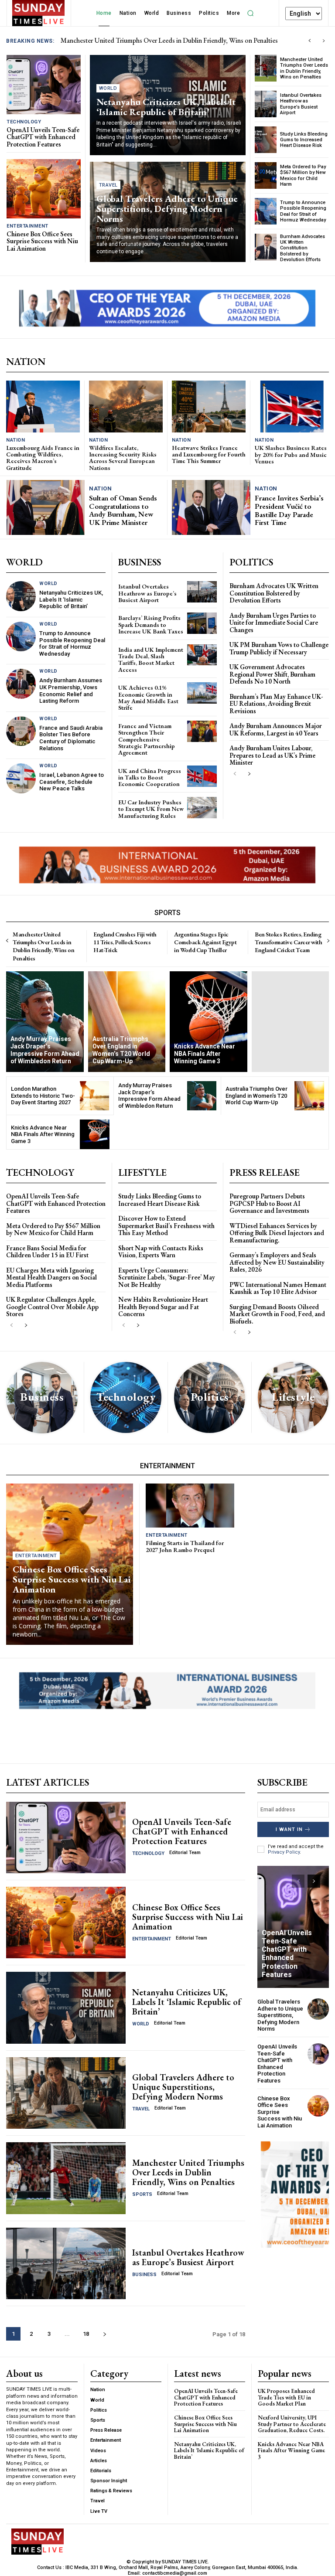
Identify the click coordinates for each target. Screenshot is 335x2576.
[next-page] (249, 774)
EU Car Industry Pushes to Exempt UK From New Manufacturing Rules (151, 809)
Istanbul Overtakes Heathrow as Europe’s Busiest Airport (301, 104)
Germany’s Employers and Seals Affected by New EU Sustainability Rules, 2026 (277, 1262)
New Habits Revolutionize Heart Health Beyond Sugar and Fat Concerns (163, 1307)
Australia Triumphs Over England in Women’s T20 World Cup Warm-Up (256, 1096)
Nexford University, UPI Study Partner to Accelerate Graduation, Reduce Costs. (292, 2424)
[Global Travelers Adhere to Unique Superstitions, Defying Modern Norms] (66, 2093)
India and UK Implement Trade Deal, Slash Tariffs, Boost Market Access (151, 660)
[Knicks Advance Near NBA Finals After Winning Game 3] (209, 1022)
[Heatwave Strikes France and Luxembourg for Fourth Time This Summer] (209, 406)
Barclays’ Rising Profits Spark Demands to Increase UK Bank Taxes (151, 624)
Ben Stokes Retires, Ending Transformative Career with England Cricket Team (288, 942)
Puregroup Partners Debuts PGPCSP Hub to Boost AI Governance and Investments (269, 1203)
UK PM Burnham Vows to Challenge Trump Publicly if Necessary (279, 648)
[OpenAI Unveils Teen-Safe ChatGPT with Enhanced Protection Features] (44, 85)
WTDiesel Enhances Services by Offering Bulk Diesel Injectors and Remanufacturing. (277, 1233)
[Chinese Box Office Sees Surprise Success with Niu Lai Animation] (44, 189)
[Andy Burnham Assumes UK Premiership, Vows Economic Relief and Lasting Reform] (21, 684)
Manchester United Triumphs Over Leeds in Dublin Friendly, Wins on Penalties (304, 68)
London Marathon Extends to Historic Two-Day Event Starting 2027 (43, 1096)
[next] (323, 41)
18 (86, 2334)
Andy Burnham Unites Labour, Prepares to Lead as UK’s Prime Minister (272, 755)
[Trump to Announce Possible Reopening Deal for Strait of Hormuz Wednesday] (266, 211)
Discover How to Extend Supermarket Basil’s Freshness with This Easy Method (166, 1225)
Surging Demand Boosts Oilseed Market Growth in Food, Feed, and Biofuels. (277, 1314)
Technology (24, 122)
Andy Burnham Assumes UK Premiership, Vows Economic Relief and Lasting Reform (71, 691)
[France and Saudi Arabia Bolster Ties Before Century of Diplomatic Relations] (21, 731)
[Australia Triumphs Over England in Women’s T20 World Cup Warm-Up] (127, 1022)
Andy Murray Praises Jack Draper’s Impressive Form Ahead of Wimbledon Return (149, 1096)
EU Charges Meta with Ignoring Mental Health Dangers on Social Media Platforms (51, 1277)
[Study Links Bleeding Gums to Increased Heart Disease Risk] (266, 140)
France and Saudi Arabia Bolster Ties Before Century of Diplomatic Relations (71, 738)
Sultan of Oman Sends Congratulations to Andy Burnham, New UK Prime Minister (123, 510)
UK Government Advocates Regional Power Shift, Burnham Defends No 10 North (272, 674)
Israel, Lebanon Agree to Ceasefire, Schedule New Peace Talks (72, 782)
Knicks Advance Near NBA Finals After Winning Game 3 (43, 1134)
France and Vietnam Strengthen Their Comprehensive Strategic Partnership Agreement (147, 739)
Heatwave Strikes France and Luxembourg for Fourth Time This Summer (209, 454)
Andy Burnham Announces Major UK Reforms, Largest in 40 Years (276, 729)
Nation (15, 440)
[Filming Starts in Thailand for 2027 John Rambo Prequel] (190, 1506)
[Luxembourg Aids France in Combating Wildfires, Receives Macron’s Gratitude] (43, 406)
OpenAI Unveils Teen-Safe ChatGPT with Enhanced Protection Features (161, 40)
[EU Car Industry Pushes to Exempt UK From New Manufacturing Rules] (202, 808)
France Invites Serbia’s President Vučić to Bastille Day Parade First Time (289, 510)
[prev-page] (235, 774)
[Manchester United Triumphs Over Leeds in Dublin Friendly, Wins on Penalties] (266, 68)
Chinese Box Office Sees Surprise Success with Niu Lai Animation (42, 241)
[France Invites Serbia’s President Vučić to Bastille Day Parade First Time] (211, 507)
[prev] (309, 41)
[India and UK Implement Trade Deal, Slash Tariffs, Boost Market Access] (202, 655)
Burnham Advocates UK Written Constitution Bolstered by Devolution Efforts (303, 248)
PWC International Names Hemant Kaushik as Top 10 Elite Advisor (278, 1288)
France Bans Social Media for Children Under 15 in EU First (47, 1252)
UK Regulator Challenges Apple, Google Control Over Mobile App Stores (52, 1307)
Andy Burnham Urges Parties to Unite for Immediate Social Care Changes (274, 623)
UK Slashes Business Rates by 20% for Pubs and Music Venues (291, 454)
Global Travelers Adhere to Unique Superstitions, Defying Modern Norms (167, 209)
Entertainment (27, 226)
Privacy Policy (284, 1852)
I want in (289, 1829)
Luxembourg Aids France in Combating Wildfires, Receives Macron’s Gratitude (43, 458)
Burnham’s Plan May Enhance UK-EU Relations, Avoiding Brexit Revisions (276, 704)
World (108, 88)
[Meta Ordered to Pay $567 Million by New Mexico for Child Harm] (266, 175)
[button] (250, 13)
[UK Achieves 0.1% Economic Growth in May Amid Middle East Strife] (202, 693)
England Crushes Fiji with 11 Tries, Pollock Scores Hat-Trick (125, 942)
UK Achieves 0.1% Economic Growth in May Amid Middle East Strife (148, 698)
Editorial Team (185, 1853)
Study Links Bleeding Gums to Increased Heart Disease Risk (304, 140)
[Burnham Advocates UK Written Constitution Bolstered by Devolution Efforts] (266, 247)
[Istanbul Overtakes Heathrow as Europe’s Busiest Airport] (266, 104)
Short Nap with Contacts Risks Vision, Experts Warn (161, 1252)
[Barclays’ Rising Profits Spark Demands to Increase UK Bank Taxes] (202, 623)
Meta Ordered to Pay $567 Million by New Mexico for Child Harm (303, 175)
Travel (108, 185)
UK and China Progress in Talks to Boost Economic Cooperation (150, 778)
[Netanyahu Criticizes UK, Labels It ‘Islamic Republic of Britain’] (21, 596)
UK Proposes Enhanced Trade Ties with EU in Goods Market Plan (286, 2397)
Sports (142, 2194)
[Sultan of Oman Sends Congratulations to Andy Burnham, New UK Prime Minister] (46, 507)
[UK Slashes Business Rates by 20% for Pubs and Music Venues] (292, 407)
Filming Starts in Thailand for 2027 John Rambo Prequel (185, 1546)
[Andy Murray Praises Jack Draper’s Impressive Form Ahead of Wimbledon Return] (45, 1022)
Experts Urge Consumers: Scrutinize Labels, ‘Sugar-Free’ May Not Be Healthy (167, 1277)
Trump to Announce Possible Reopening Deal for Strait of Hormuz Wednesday (303, 211)
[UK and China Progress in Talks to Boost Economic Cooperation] (202, 776)
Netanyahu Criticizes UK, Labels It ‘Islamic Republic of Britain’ (166, 107)
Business (144, 2275)
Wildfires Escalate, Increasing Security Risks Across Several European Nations (123, 458)
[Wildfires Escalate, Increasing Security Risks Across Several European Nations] (126, 406)
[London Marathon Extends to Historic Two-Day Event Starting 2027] (95, 1096)
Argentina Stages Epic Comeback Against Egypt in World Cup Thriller (205, 942)
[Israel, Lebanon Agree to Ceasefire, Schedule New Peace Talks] (21, 778)
